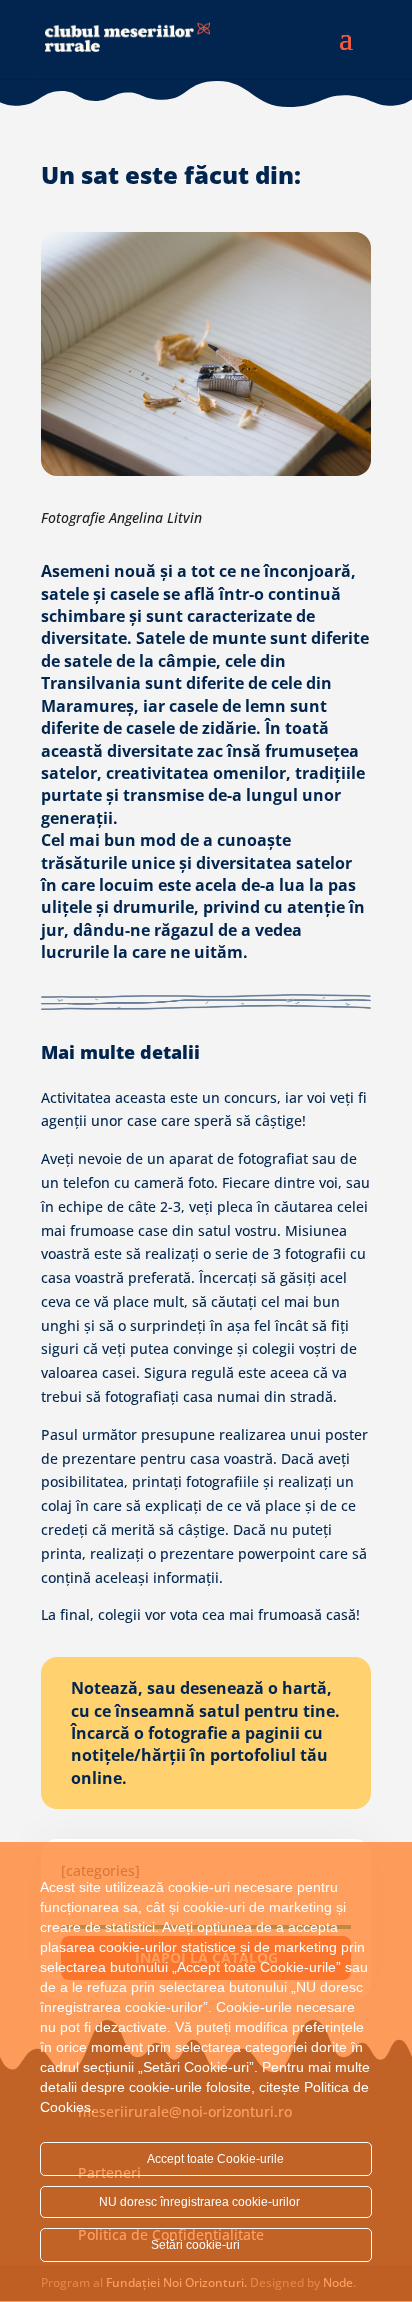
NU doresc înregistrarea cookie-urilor (201, 2202)
